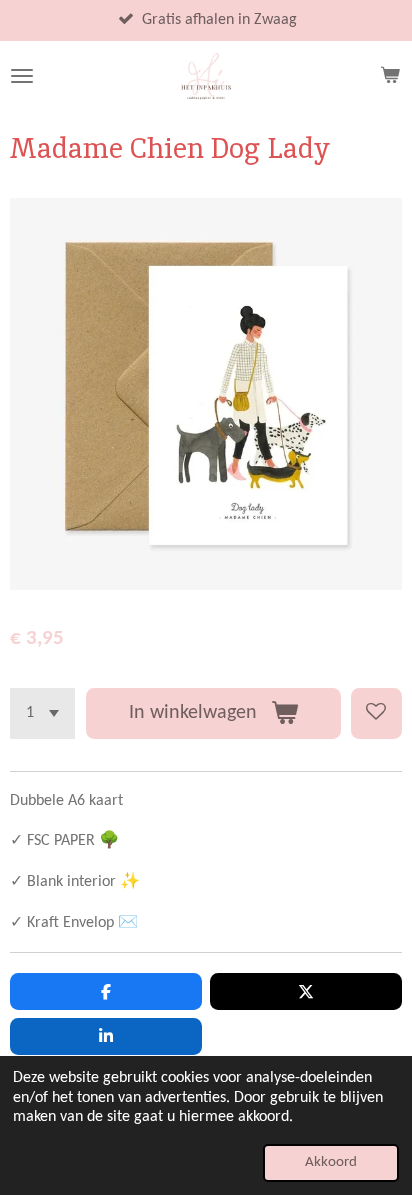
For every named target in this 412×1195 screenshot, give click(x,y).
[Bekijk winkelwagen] (390, 76)
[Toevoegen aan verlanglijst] (376, 713)
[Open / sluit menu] (22, 76)
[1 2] (42, 713)
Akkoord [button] (331, 1162)
